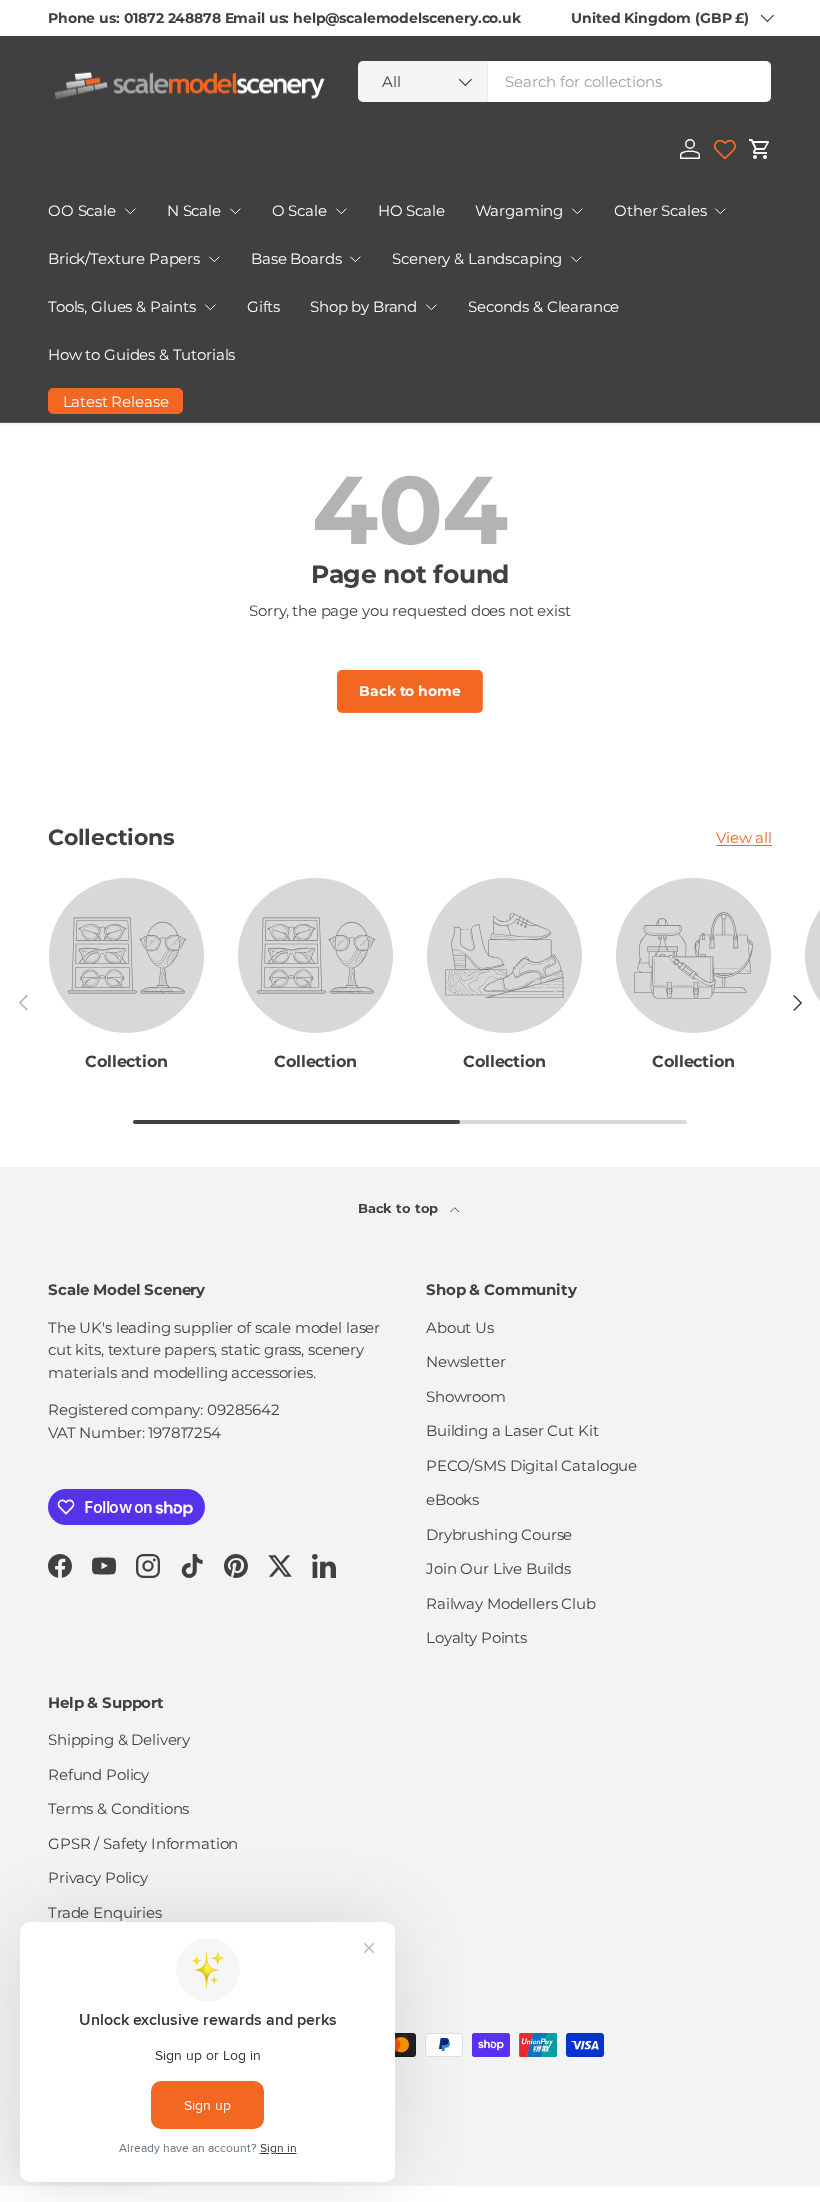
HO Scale (411, 210)
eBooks (452, 1499)
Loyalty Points (476, 1637)
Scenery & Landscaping (477, 258)
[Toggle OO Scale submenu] (130, 211)
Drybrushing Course (499, 1534)
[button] (760, 149)
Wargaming (519, 210)
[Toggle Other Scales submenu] (720, 211)
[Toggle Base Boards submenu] (355, 259)
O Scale (299, 210)
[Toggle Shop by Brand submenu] (431, 307)
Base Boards (296, 258)
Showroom (466, 1396)
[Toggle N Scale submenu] (235, 211)
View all (744, 837)
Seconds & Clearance (543, 306)
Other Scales (660, 210)
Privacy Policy (98, 1877)
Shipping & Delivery (119, 1739)
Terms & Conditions (118, 1808)
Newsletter (466, 1361)
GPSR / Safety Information (143, 1843)
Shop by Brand (363, 306)
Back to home (409, 691)
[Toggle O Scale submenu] (341, 211)
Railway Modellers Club (511, 1603)
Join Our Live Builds (498, 1568)
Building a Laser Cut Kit (512, 1430)
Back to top (400, 1208)
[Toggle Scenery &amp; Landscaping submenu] (576, 259)
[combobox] (564, 81)
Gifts (263, 306)
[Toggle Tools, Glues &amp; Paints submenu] (210, 307)
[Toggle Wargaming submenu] (577, 211)
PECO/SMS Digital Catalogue (531, 1465)
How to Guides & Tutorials (141, 354)
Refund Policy (98, 1774)
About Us (460, 1327)
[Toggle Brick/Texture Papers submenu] (214, 259)
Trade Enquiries (105, 1912)
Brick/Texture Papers (124, 258)
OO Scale (82, 210)
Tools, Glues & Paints (122, 306)
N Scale (194, 210)
